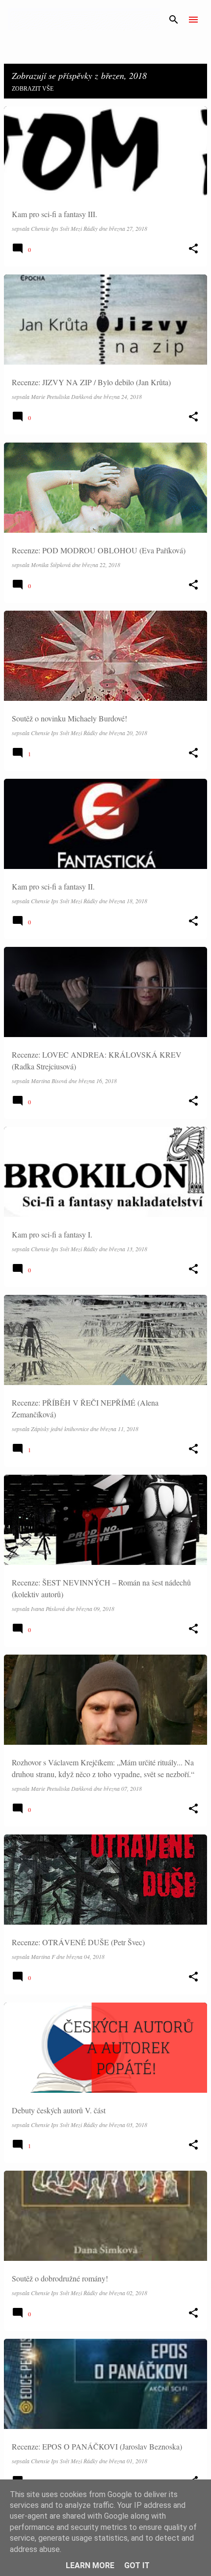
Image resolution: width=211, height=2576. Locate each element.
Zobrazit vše (33, 89)
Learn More (90, 2565)
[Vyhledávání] (174, 20)
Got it (137, 2565)
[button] (193, 249)
